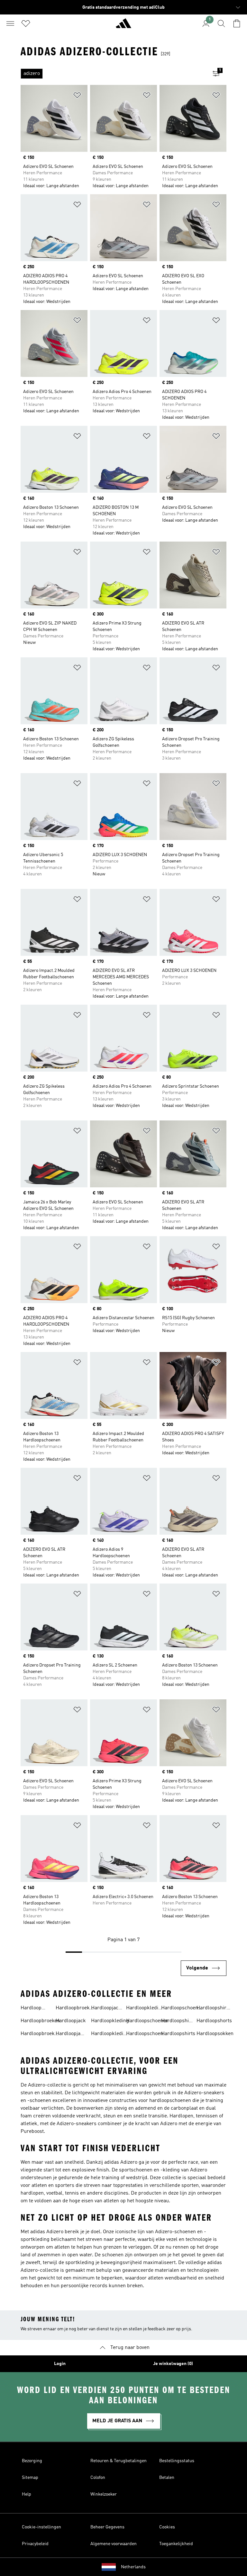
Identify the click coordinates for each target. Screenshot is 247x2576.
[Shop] (123, 26)
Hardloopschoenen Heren (182, 2009)
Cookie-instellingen (41, 2527)
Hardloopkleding (110, 2021)
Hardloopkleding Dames (110, 2034)
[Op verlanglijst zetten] (77, 96)
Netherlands (133, 2567)
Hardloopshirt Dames (177, 2022)
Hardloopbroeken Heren (75, 2009)
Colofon (98, 2478)
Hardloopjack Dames (71, 2034)
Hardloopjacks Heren (107, 2009)
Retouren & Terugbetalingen (119, 2461)
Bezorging (32, 2461)
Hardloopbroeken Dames (40, 2034)
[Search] (221, 23)
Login (60, 2364)
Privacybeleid (35, 2544)
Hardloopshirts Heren (214, 2009)
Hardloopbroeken (40, 2021)
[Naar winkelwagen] (237, 23)
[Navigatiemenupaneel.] (10, 23)
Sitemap (30, 2478)
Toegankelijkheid (176, 2544)
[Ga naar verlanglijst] (26, 23)
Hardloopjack (71, 2021)
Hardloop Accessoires (34, 2009)
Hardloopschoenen (147, 2021)
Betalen (167, 2478)
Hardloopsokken (215, 2034)
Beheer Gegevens (107, 2527)
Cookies (167, 2527)
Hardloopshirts (178, 2034)
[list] (113, 74)
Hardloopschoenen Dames (147, 2034)
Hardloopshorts (214, 2021)
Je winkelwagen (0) (173, 2364)
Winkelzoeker (104, 2494)
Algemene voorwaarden (114, 2544)
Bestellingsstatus (177, 2461)
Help (27, 2494)
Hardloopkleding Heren (145, 2009)
